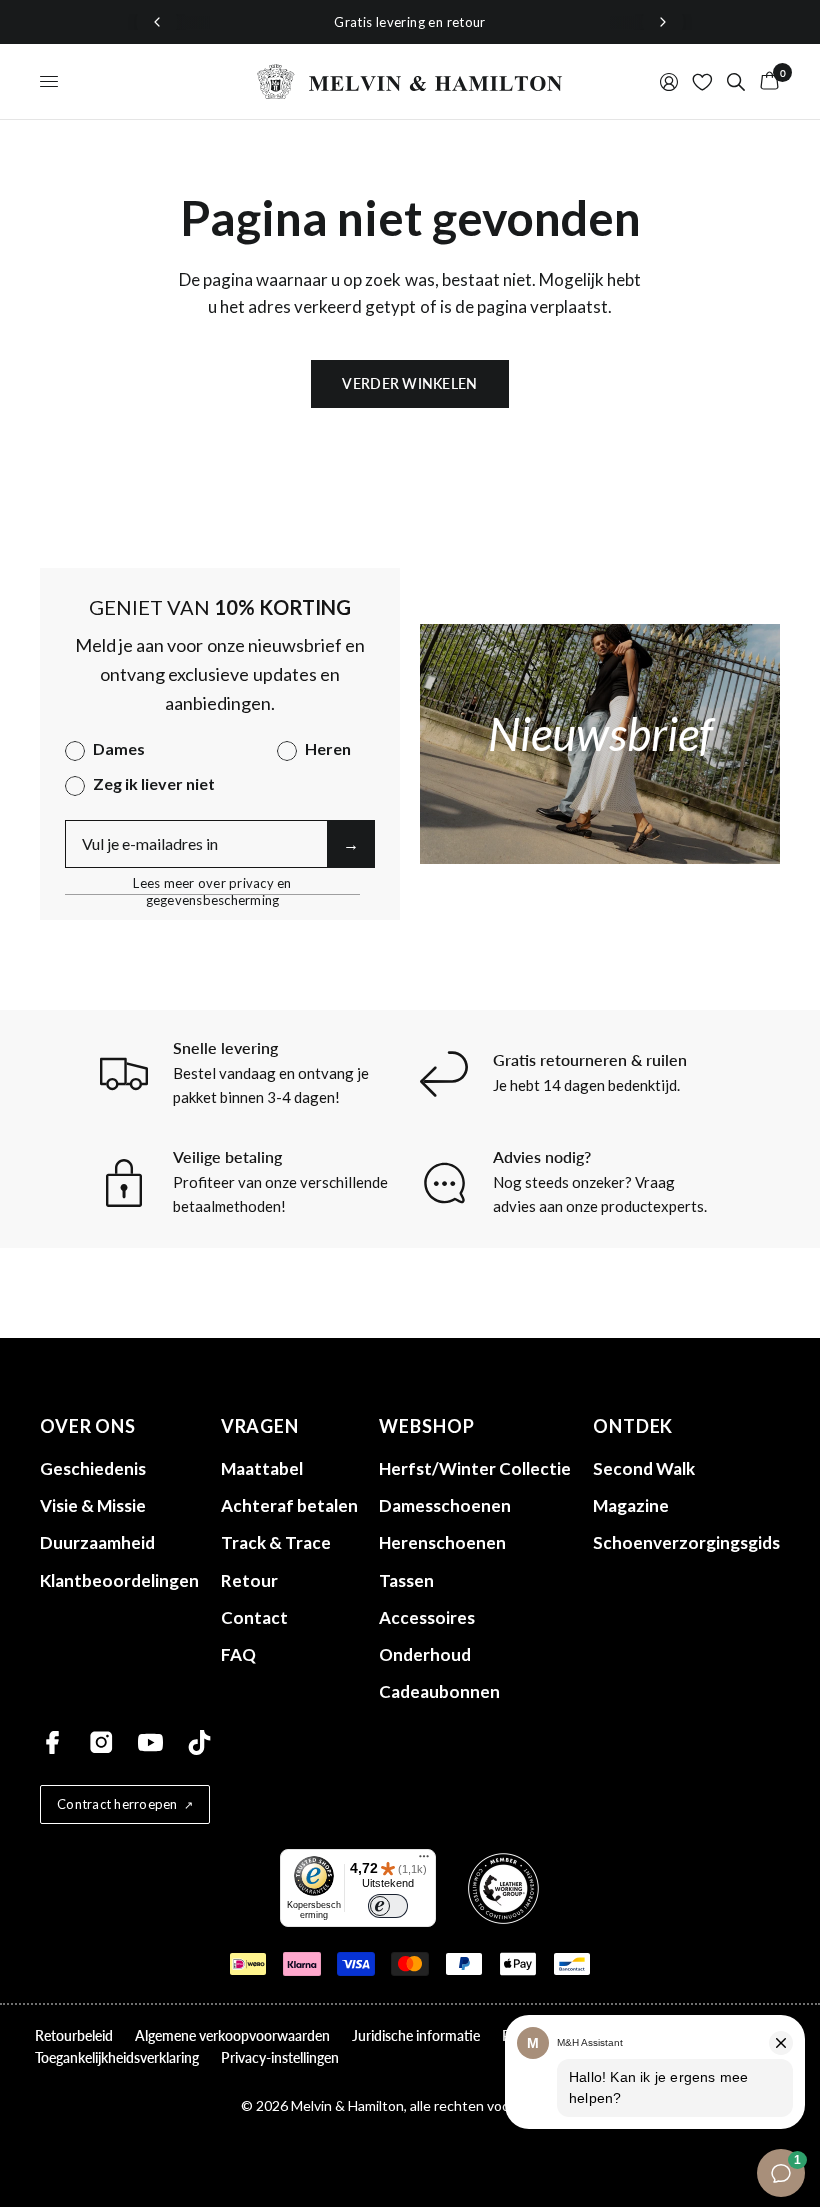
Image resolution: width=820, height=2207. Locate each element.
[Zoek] (736, 81)
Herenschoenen (442, 1542)
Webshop (426, 1426)
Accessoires (427, 1617)
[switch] (388, 1906)
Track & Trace (276, 1542)
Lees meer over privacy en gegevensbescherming (212, 883)
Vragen (260, 1426)
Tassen (406, 1580)
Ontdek (633, 1426)
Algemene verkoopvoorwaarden (232, 2035)
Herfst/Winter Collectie (475, 1468)
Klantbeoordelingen (119, 1580)
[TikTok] (199, 1742)
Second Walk (644, 1468)
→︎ (351, 843)
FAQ (238, 1654)
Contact (254, 1617)
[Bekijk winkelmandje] (766, 81)
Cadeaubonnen (439, 1691)
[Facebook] (52, 1742)
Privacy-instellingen (280, 2057)
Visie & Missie (93, 1505)
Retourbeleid (74, 2035)
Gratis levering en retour (410, 22)
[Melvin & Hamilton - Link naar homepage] (410, 81)
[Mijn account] (669, 81)
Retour (249, 1580)
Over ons (88, 1426)
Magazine (631, 1505)
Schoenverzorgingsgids (686, 1542)
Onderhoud (425, 1654)
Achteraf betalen (289, 1505)
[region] (410, 22)
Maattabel (262, 1468)
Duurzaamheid (97, 1542)
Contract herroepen (117, 1804)
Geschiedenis (93, 1468)
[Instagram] (101, 1742)
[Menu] (424, 1861)
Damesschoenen (445, 1505)
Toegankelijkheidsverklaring (117, 2057)
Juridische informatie (416, 2035)
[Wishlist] (702, 81)
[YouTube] (150, 1742)
